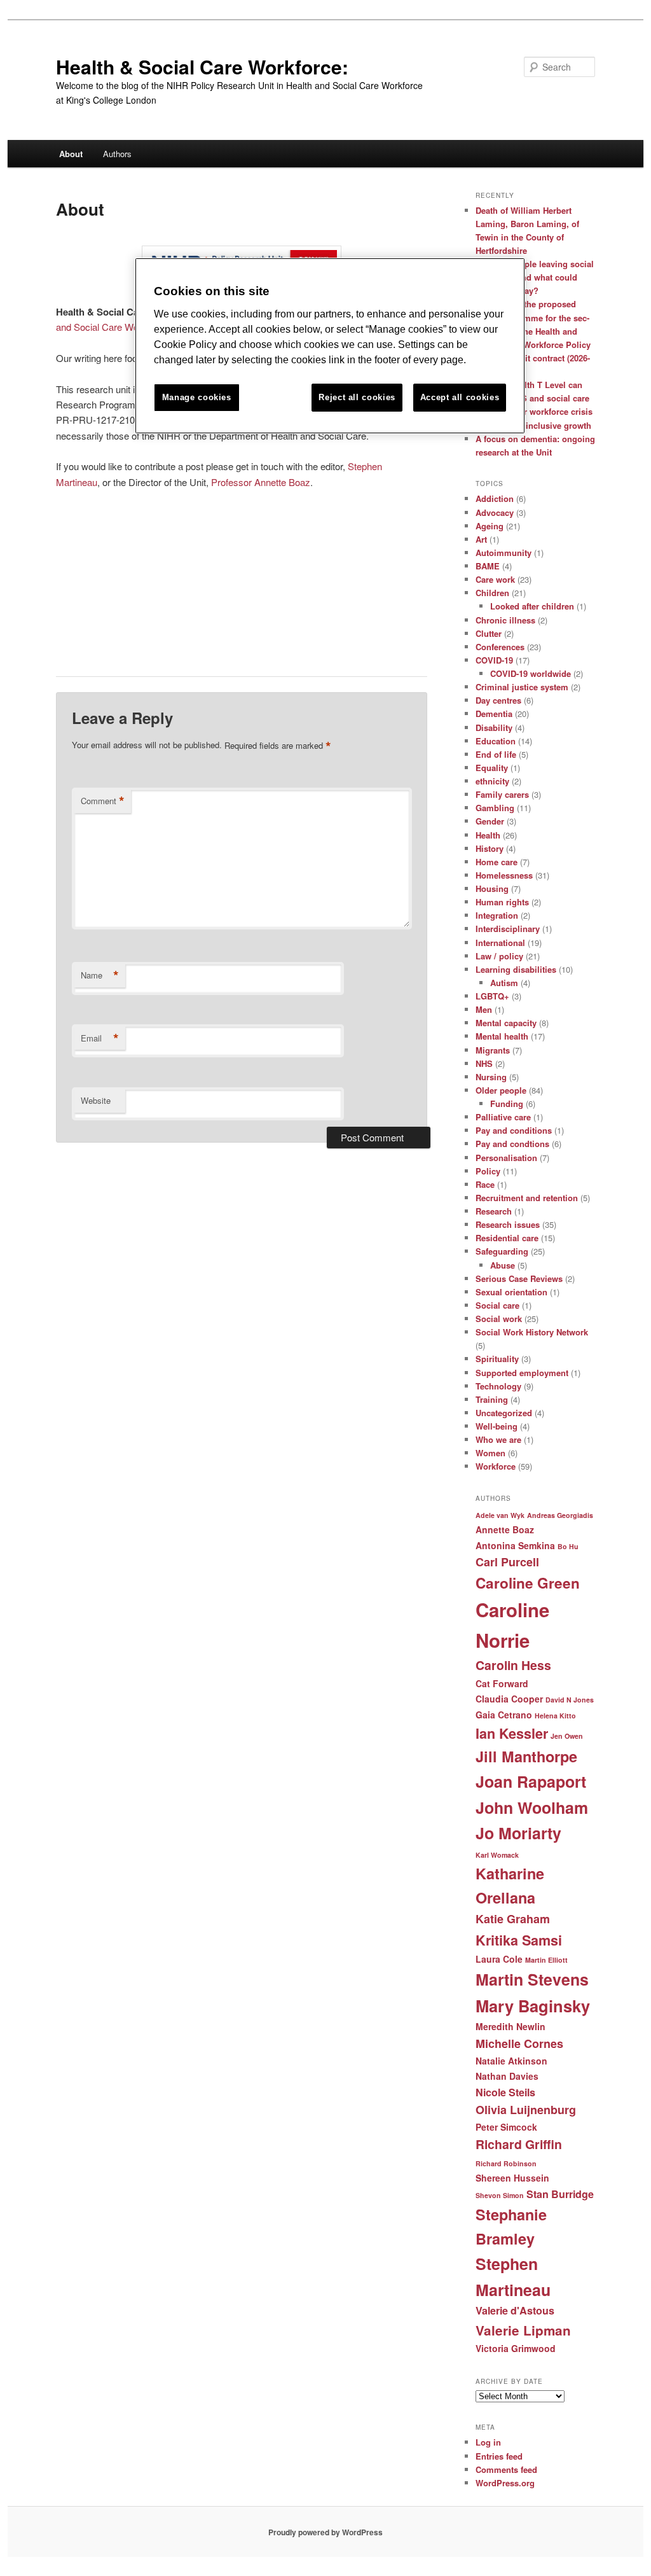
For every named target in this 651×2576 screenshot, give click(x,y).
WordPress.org (505, 2483)
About (71, 154)
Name (100, 975)
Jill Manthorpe (526, 1756)
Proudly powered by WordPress (325, 2532)
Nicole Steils (505, 2092)
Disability (494, 728)
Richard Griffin (519, 2144)
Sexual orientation (511, 1292)
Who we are (498, 1439)
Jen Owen (567, 1736)
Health (488, 835)
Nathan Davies (507, 2076)
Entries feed (499, 2456)
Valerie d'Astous (515, 2310)
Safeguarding (502, 1251)
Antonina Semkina (515, 1545)
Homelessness (504, 875)
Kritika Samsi (519, 1940)
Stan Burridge (560, 2194)
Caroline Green (528, 1583)
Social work (499, 1319)
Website (96, 1100)
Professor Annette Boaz (261, 482)
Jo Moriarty (518, 1833)
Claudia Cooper (509, 1699)
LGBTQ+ (492, 996)
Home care (497, 862)
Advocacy (495, 512)
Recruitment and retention (527, 1198)
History (490, 848)
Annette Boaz (505, 1529)
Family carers (502, 794)
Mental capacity (506, 1023)
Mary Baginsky (533, 2006)
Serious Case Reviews (519, 1278)
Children (492, 593)
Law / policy (499, 956)
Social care (497, 1305)
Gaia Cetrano (504, 1715)
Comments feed (506, 2469)
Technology (498, 1386)
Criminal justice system (522, 687)
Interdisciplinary (508, 929)
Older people (501, 1090)
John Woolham (532, 1807)
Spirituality (497, 1359)
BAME (488, 566)
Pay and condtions (512, 1144)
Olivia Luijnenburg (526, 2110)
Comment (103, 801)
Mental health (502, 1036)
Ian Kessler (512, 1733)
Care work (495, 579)
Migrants (493, 1050)
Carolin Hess (513, 1665)
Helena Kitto (555, 1716)
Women (490, 1453)
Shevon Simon (500, 2195)
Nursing (491, 1077)
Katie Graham (513, 1919)
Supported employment (522, 1373)
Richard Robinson (506, 2163)
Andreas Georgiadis (560, 1515)
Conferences (500, 647)
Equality (492, 768)
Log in (488, 2442)
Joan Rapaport (531, 1781)
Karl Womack (497, 1855)
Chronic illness (505, 620)
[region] (330, 346)
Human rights (502, 902)
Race (485, 1184)
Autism (504, 983)
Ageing (490, 526)
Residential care (507, 1238)
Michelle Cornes (519, 2043)
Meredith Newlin (511, 2026)
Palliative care (503, 1117)
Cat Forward (502, 1683)
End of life (496, 754)
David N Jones (570, 1700)
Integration (497, 915)
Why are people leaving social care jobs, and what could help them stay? (535, 277)
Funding (507, 1104)
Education (496, 741)
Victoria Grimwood (516, 2348)
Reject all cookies (357, 397)
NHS (484, 1063)
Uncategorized (504, 1413)
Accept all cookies (460, 397)
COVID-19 (494, 660)
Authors (117, 154)
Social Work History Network (532, 1332)
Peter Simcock (506, 2127)
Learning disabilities (516, 969)
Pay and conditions (514, 1130)
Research (494, 1211)
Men (484, 1009)
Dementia (494, 714)
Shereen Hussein (512, 2178)
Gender (490, 821)
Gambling (495, 808)
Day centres (498, 700)
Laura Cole (499, 1959)
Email (100, 1038)
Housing (492, 888)
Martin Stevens (532, 1979)
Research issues (508, 1224)
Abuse (503, 1265)
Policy (488, 1171)
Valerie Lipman (523, 2330)
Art (481, 539)
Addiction (495, 498)
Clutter (489, 633)
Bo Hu (568, 1546)
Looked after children (532, 606)
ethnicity (492, 781)
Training (492, 1399)
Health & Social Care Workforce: (202, 66)
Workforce (496, 1466)
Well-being (497, 1426)
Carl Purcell (507, 1562)
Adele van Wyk (500, 1515)
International (500, 943)
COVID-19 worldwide (531, 673)
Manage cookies (197, 397)
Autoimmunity (504, 553)
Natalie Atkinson (511, 2061)
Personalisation (506, 1158)
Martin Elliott (546, 1960)
